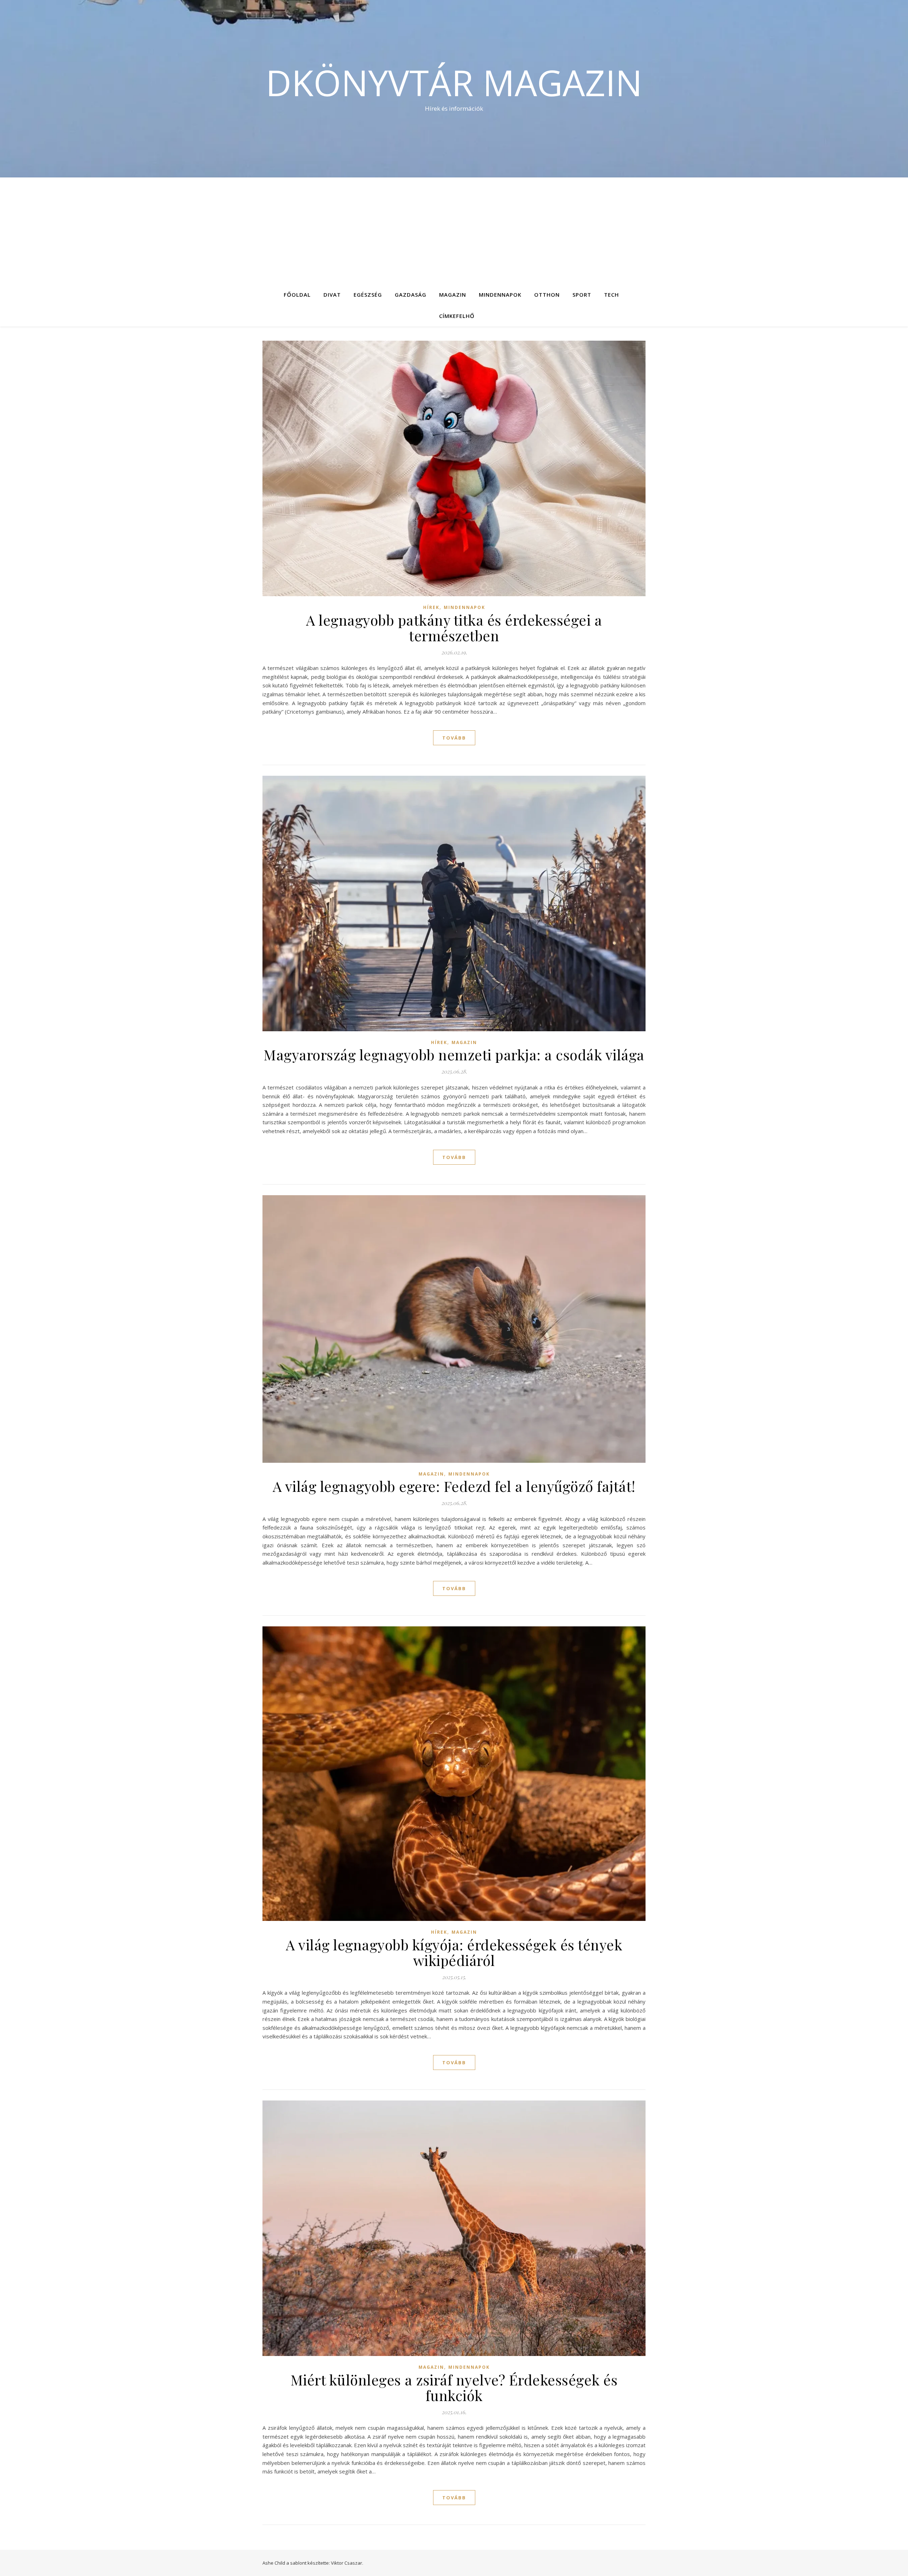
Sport (582, 295)
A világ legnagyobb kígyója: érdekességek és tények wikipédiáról (454, 1952)
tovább (454, 738)
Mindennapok (500, 295)
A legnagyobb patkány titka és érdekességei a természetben (454, 628)
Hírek (431, 607)
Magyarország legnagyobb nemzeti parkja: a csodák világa (454, 1054)
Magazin (453, 295)
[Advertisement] (454, 231)
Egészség (368, 295)
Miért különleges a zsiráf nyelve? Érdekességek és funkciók (454, 2387)
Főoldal (297, 295)
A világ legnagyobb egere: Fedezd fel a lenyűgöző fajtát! (454, 1486)
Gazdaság (411, 295)
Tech (611, 295)
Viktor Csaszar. (347, 2563)
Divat (332, 295)
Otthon (547, 295)
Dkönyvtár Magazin (454, 82)
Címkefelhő (457, 316)
